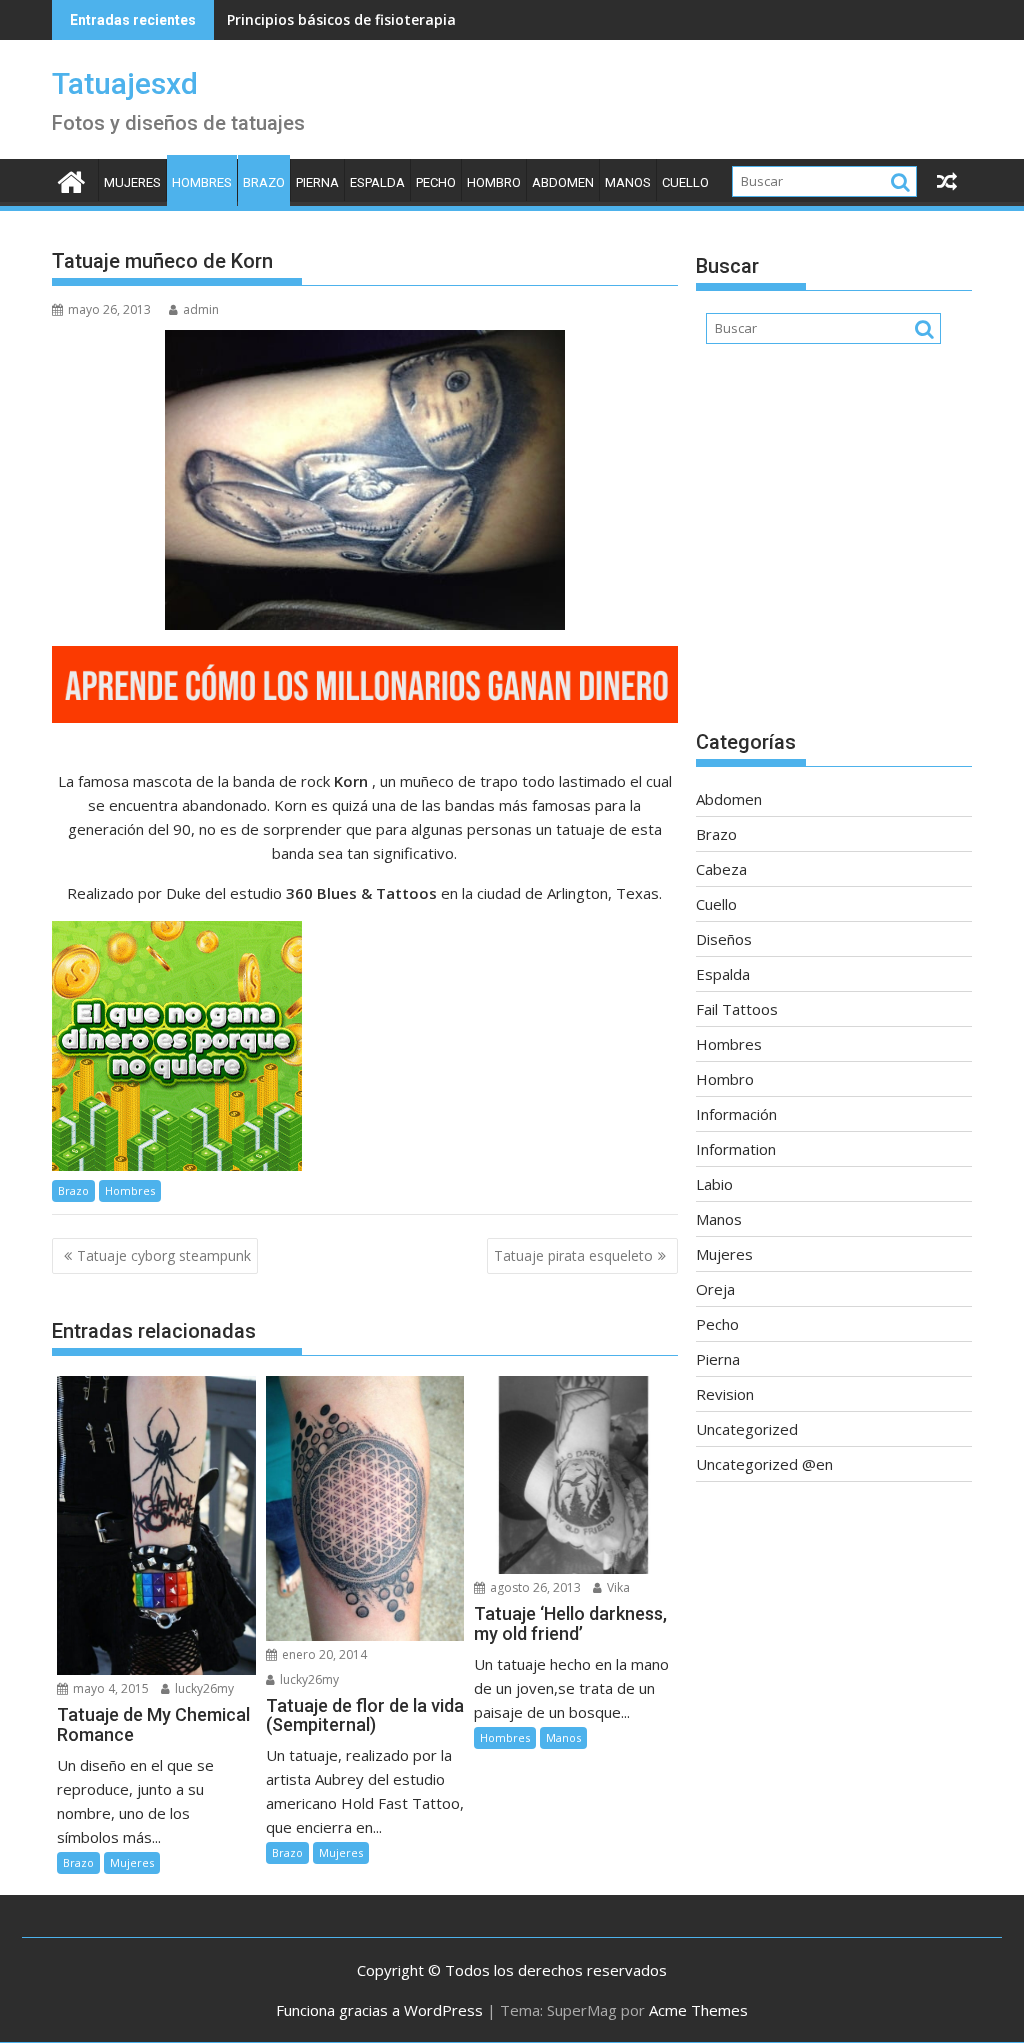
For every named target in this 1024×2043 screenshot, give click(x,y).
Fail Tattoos (737, 1009)
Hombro (494, 182)
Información (736, 1114)
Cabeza (721, 869)
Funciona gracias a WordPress (379, 2010)
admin (201, 309)
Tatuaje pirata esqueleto (573, 1255)
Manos (628, 182)
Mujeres (132, 182)
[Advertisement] (834, 547)
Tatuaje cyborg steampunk (164, 1255)
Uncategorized (747, 1429)
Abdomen (563, 182)
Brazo (264, 182)
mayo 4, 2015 (109, 1688)
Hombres (202, 182)
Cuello (685, 182)
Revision (725, 1394)
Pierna (317, 182)
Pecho (436, 182)
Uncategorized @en (764, 1464)
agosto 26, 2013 (534, 1587)
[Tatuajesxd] (71, 179)
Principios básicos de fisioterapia (341, 19)
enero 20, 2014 (323, 1654)
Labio (714, 1184)
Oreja (715, 1289)
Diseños (724, 939)
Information (736, 1149)
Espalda (377, 182)
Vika (617, 1587)
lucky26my (203, 1688)
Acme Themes (698, 2010)
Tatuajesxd (125, 83)
